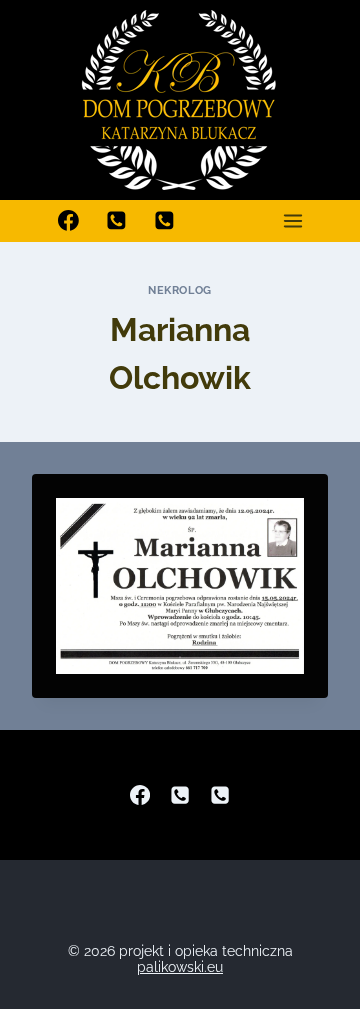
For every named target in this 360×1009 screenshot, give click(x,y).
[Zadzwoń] (117, 221)
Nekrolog (179, 290)
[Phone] (180, 795)
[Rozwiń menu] (292, 220)
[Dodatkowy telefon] (165, 221)
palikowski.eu (180, 967)
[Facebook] (69, 221)
